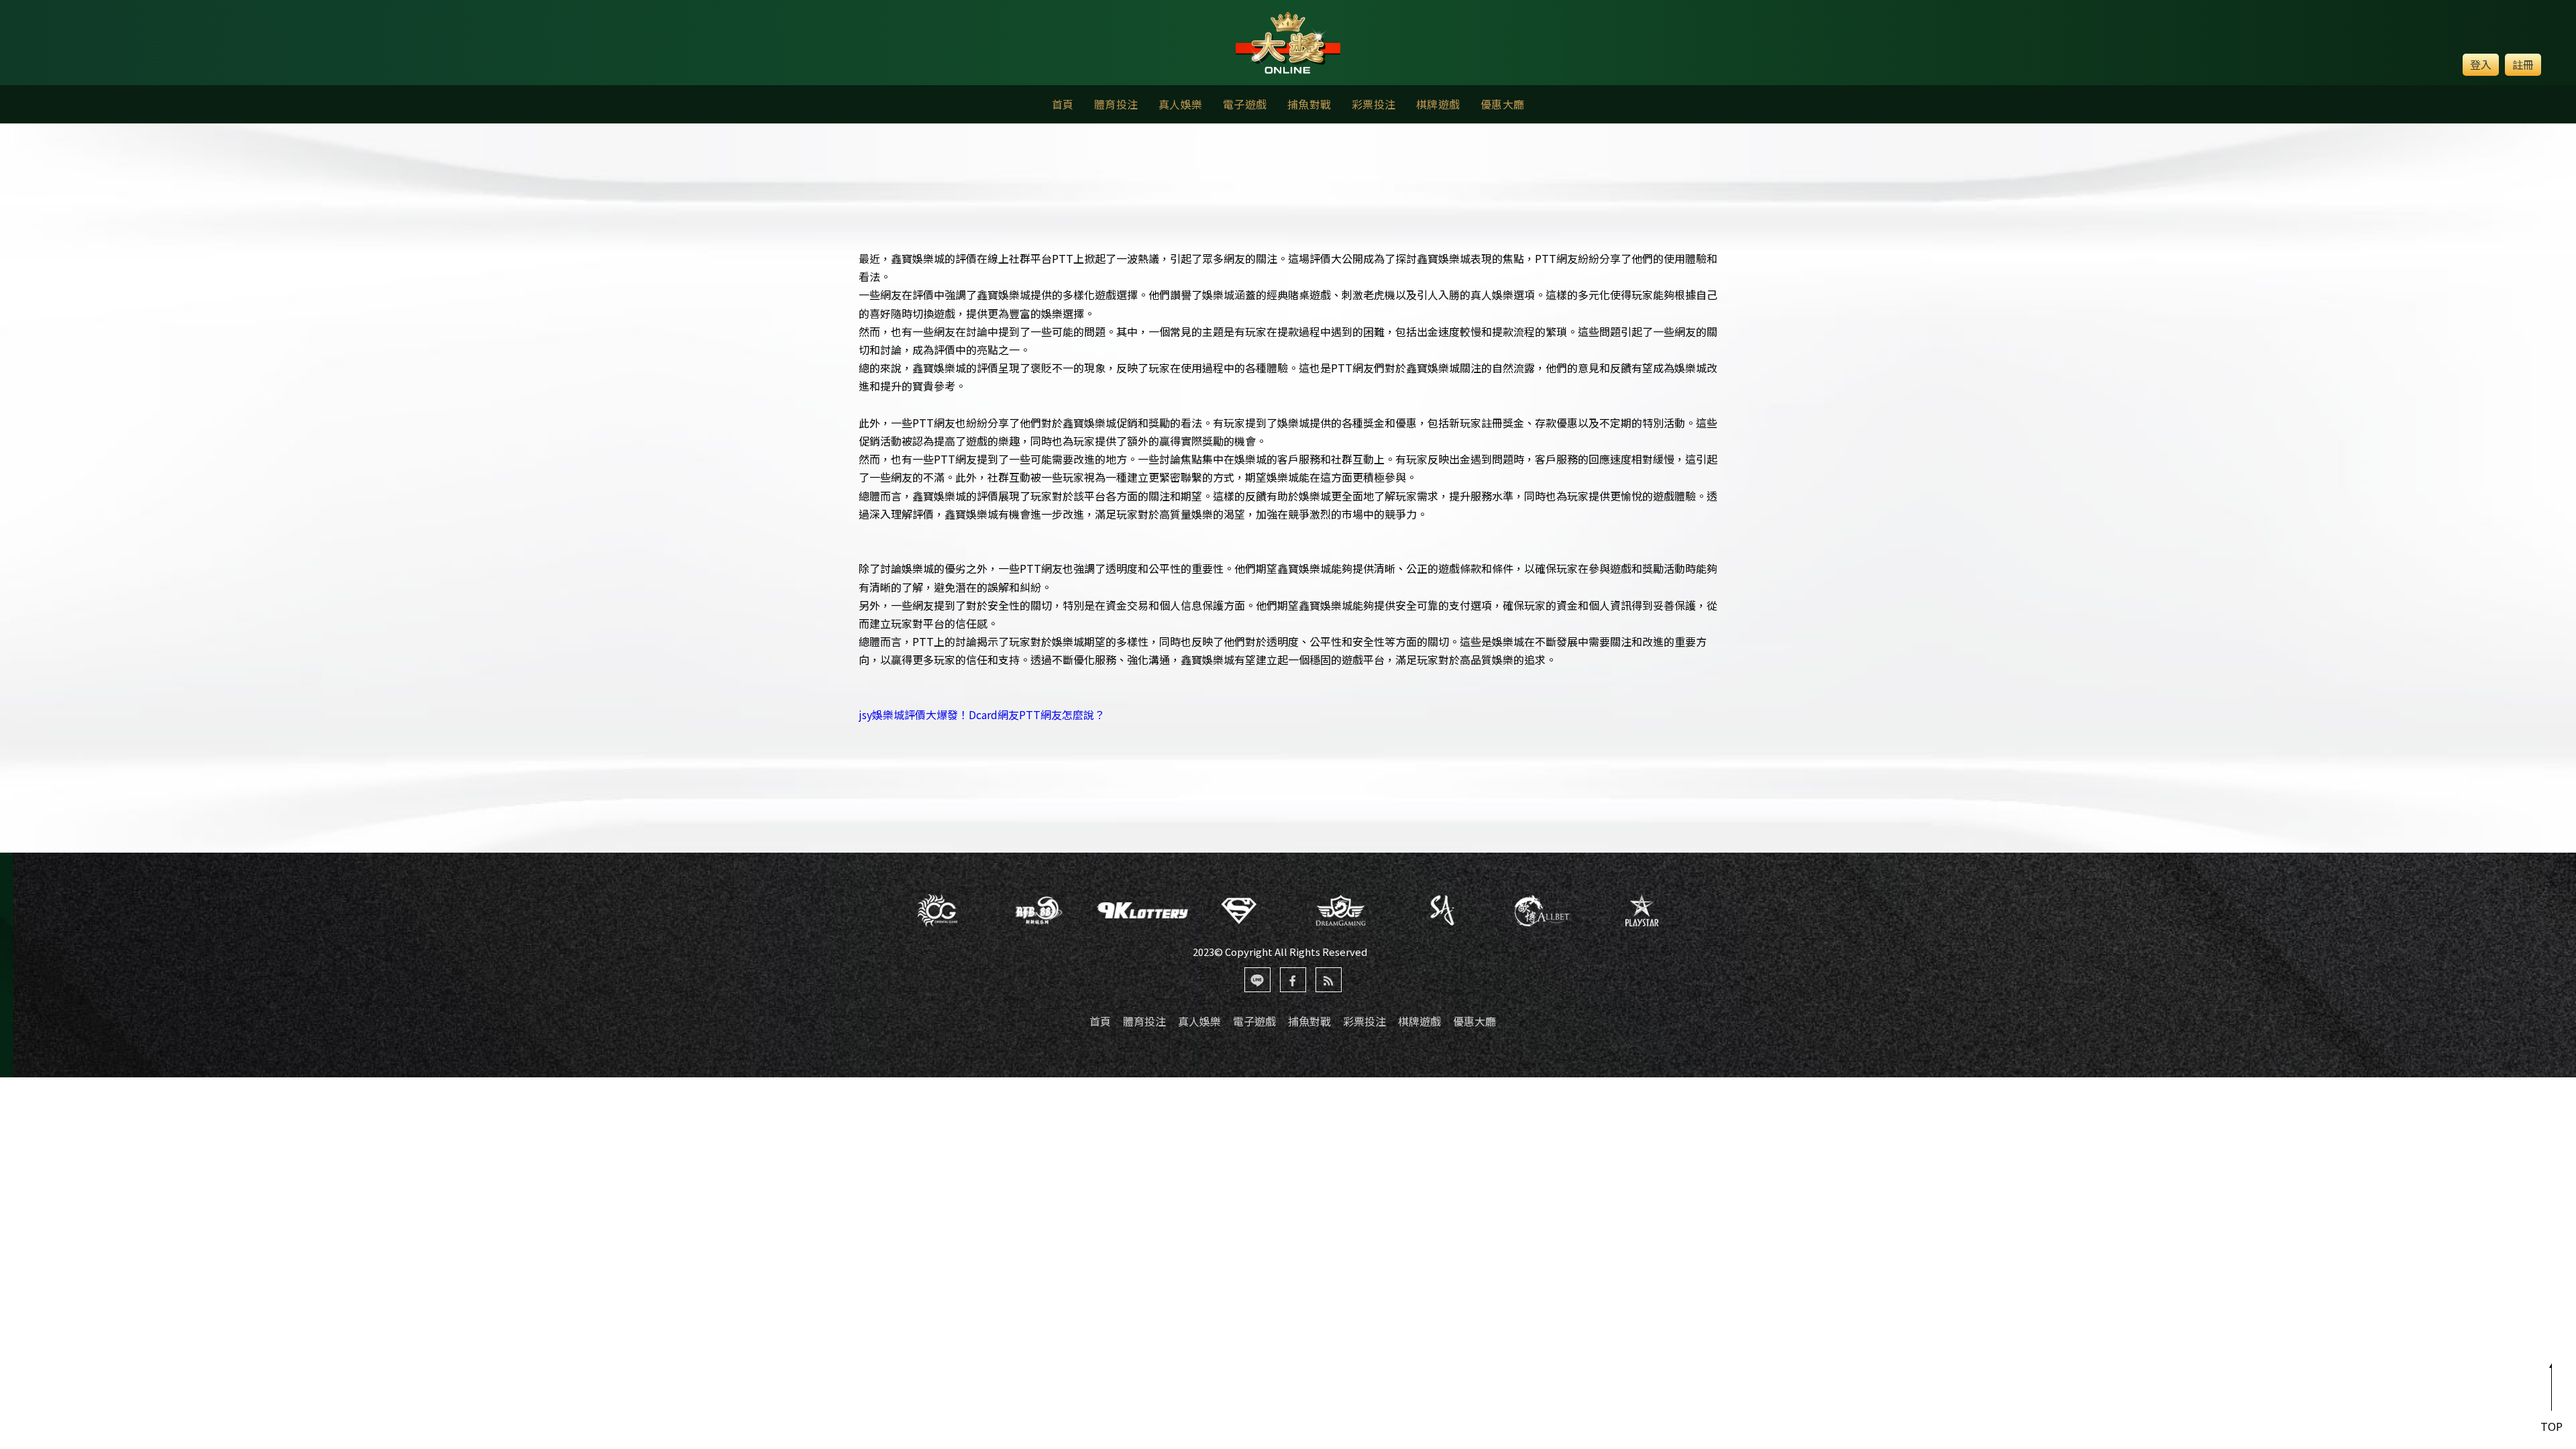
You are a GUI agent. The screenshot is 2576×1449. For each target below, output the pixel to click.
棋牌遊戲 (1438, 104)
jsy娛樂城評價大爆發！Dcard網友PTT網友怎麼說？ (982, 714)
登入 (2481, 64)
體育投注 (1116, 104)
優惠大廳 (1503, 104)
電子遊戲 (1245, 104)
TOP (2552, 1426)
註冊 (2523, 64)
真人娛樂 (1181, 104)
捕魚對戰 (1309, 104)
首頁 (1063, 104)
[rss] (1329, 980)
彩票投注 (1374, 104)
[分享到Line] (1257, 980)
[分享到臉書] (1293, 980)
